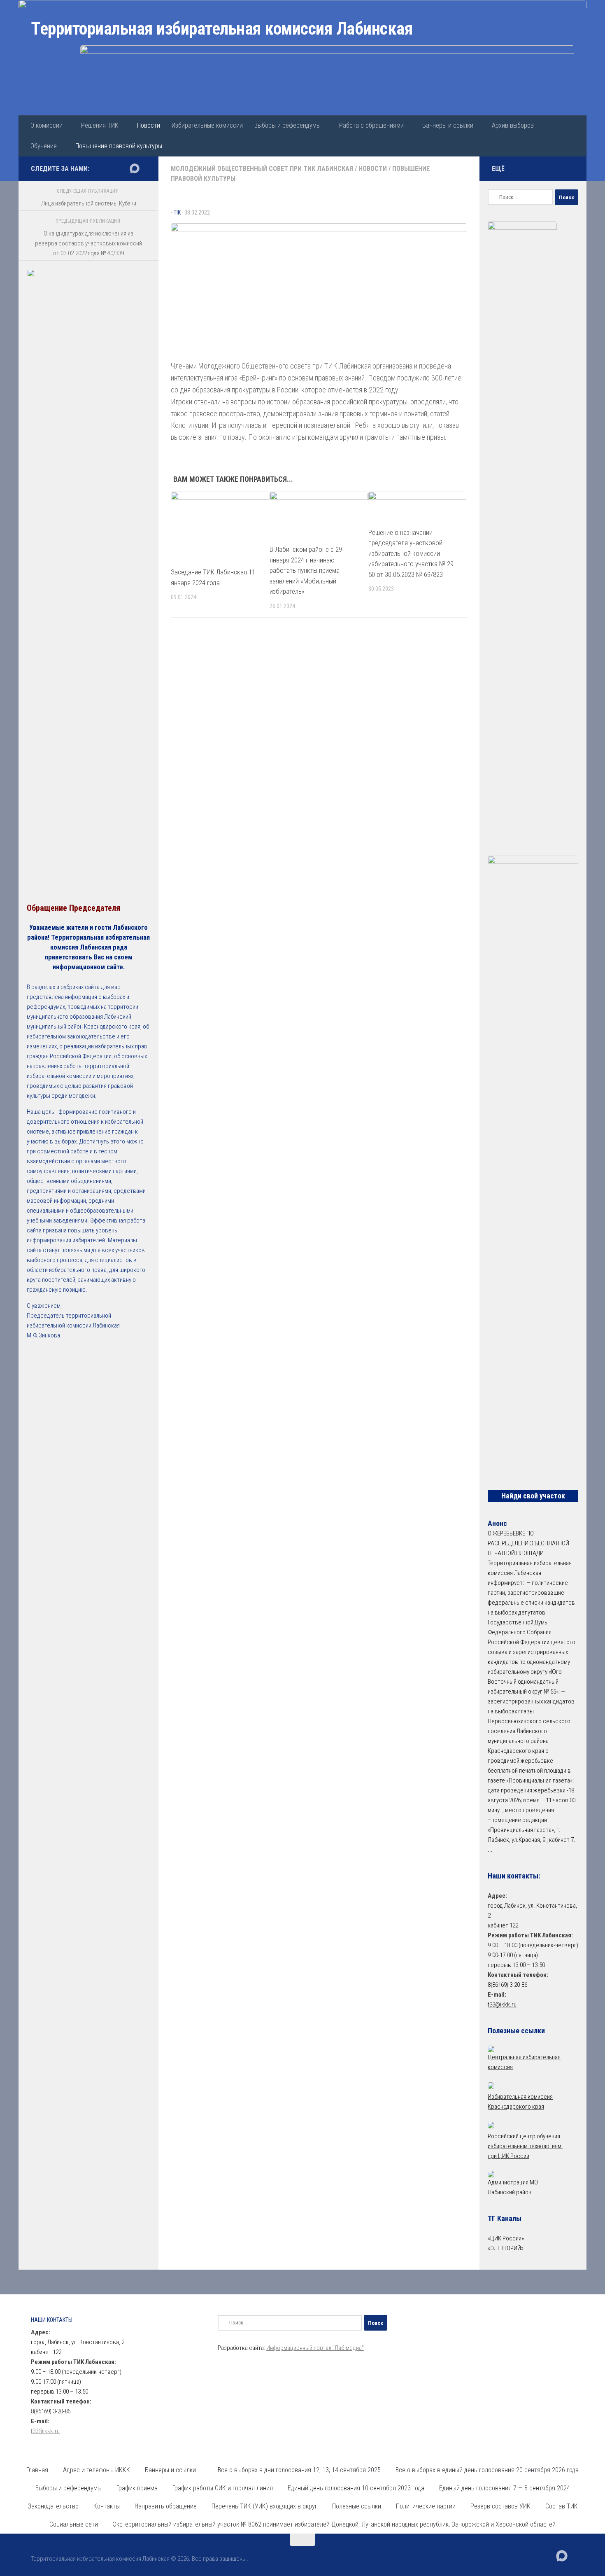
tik (177, 212)
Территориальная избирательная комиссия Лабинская (222, 29)
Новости (149, 125)
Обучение (44, 146)
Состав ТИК (562, 2506)
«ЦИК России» (506, 2238)
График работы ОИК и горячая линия (223, 2488)
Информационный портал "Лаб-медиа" (315, 2348)
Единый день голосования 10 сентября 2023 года (356, 2488)
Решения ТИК (100, 125)
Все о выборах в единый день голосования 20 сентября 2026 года (487, 2470)
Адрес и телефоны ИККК (97, 2470)
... (490, 1850)
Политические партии (426, 2506)
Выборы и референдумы (287, 125)
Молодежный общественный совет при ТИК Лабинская (262, 169)
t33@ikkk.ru (502, 2004)
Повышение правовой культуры (119, 146)
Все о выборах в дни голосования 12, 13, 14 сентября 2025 (299, 2470)
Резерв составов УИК (500, 2506)
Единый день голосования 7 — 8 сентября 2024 (505, 2488)
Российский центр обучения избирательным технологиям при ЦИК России (525, 2146)
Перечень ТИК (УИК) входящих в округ (264, 2506)
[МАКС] (135, 168)
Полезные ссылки (357, 2506)
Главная (37, 2470)
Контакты (107, 2506)
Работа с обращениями (371, 125)
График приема (137, 2488)
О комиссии (47, 125)
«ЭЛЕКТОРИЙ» (506, 2248)
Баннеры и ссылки (448, 125)
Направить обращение (166, 2506)
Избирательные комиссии (207, 125)
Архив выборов (513, 125)
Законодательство (53, 2506)
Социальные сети (74, 2524)
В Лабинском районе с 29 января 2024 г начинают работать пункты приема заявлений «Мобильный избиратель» (306, 570)
